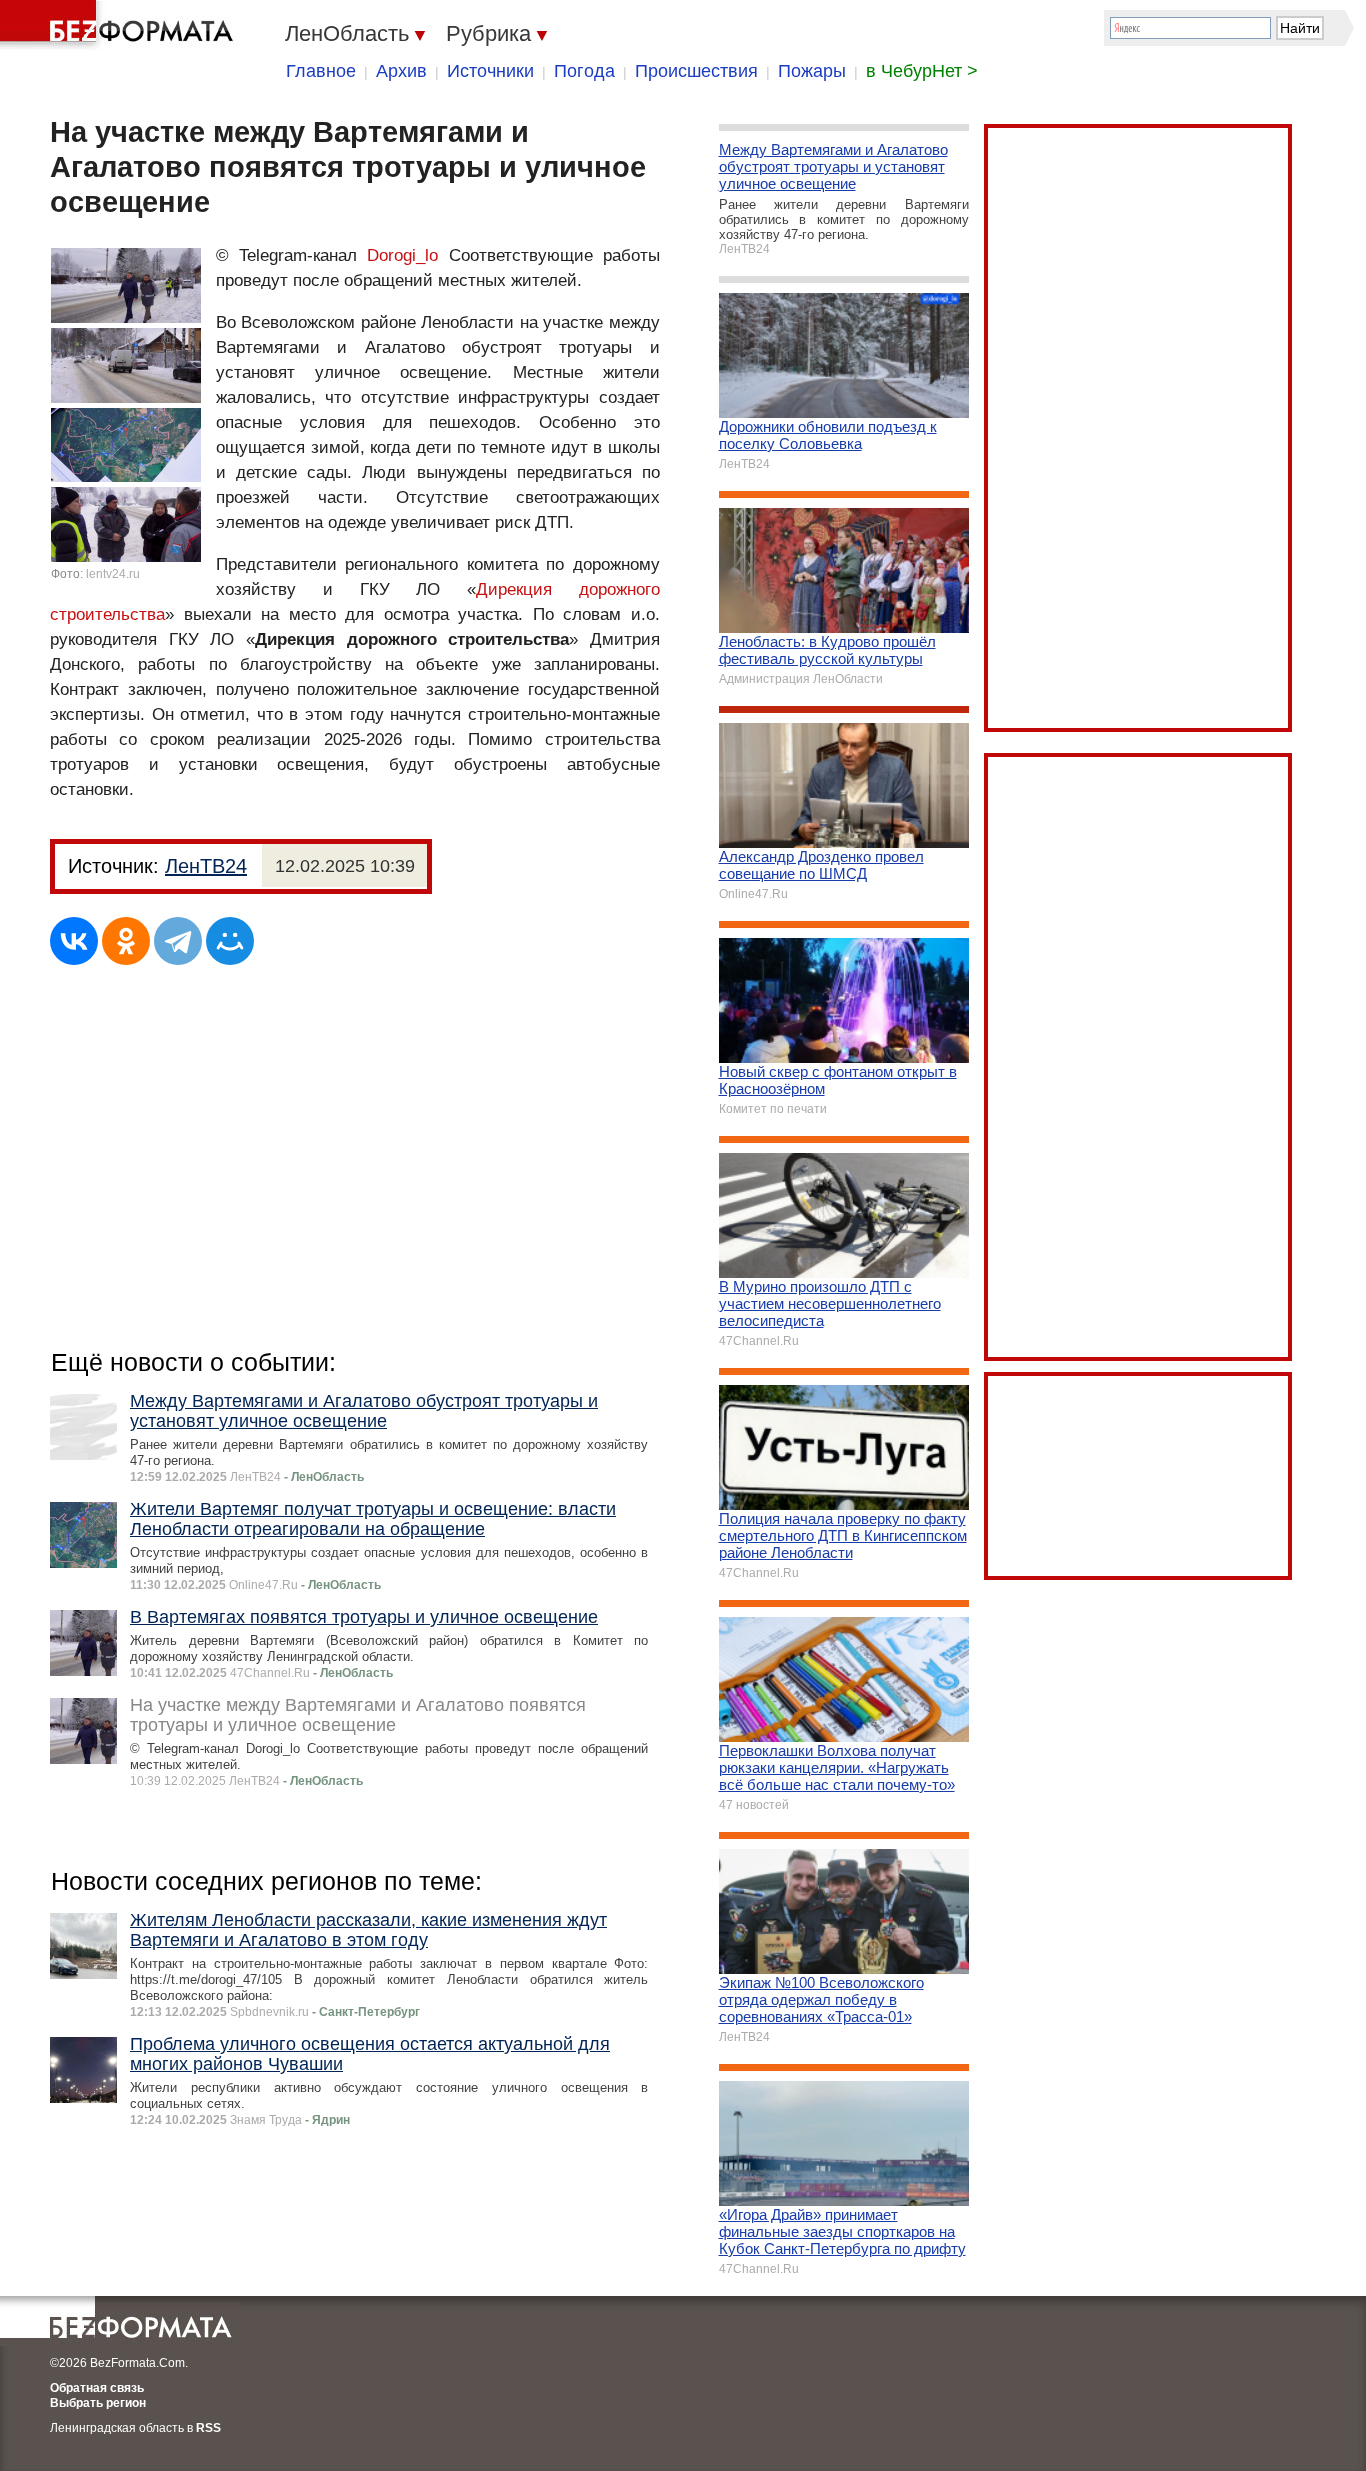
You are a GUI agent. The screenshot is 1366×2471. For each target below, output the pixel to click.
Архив (401, 71)
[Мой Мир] (230, 941)
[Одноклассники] (126, 941)
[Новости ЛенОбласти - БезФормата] (120, 25)
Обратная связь (97, 2388)
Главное (321, 71)
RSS (208, 2428)
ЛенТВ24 (206, 866)
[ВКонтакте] (74, 941)
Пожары (812, 71)
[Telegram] (178, 941)
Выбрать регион (98, 2403)
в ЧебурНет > (922, 71)
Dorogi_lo (402, 255)
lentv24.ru (113, 574)
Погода (584, 71)
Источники (490, 71)
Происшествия (696, 71)
